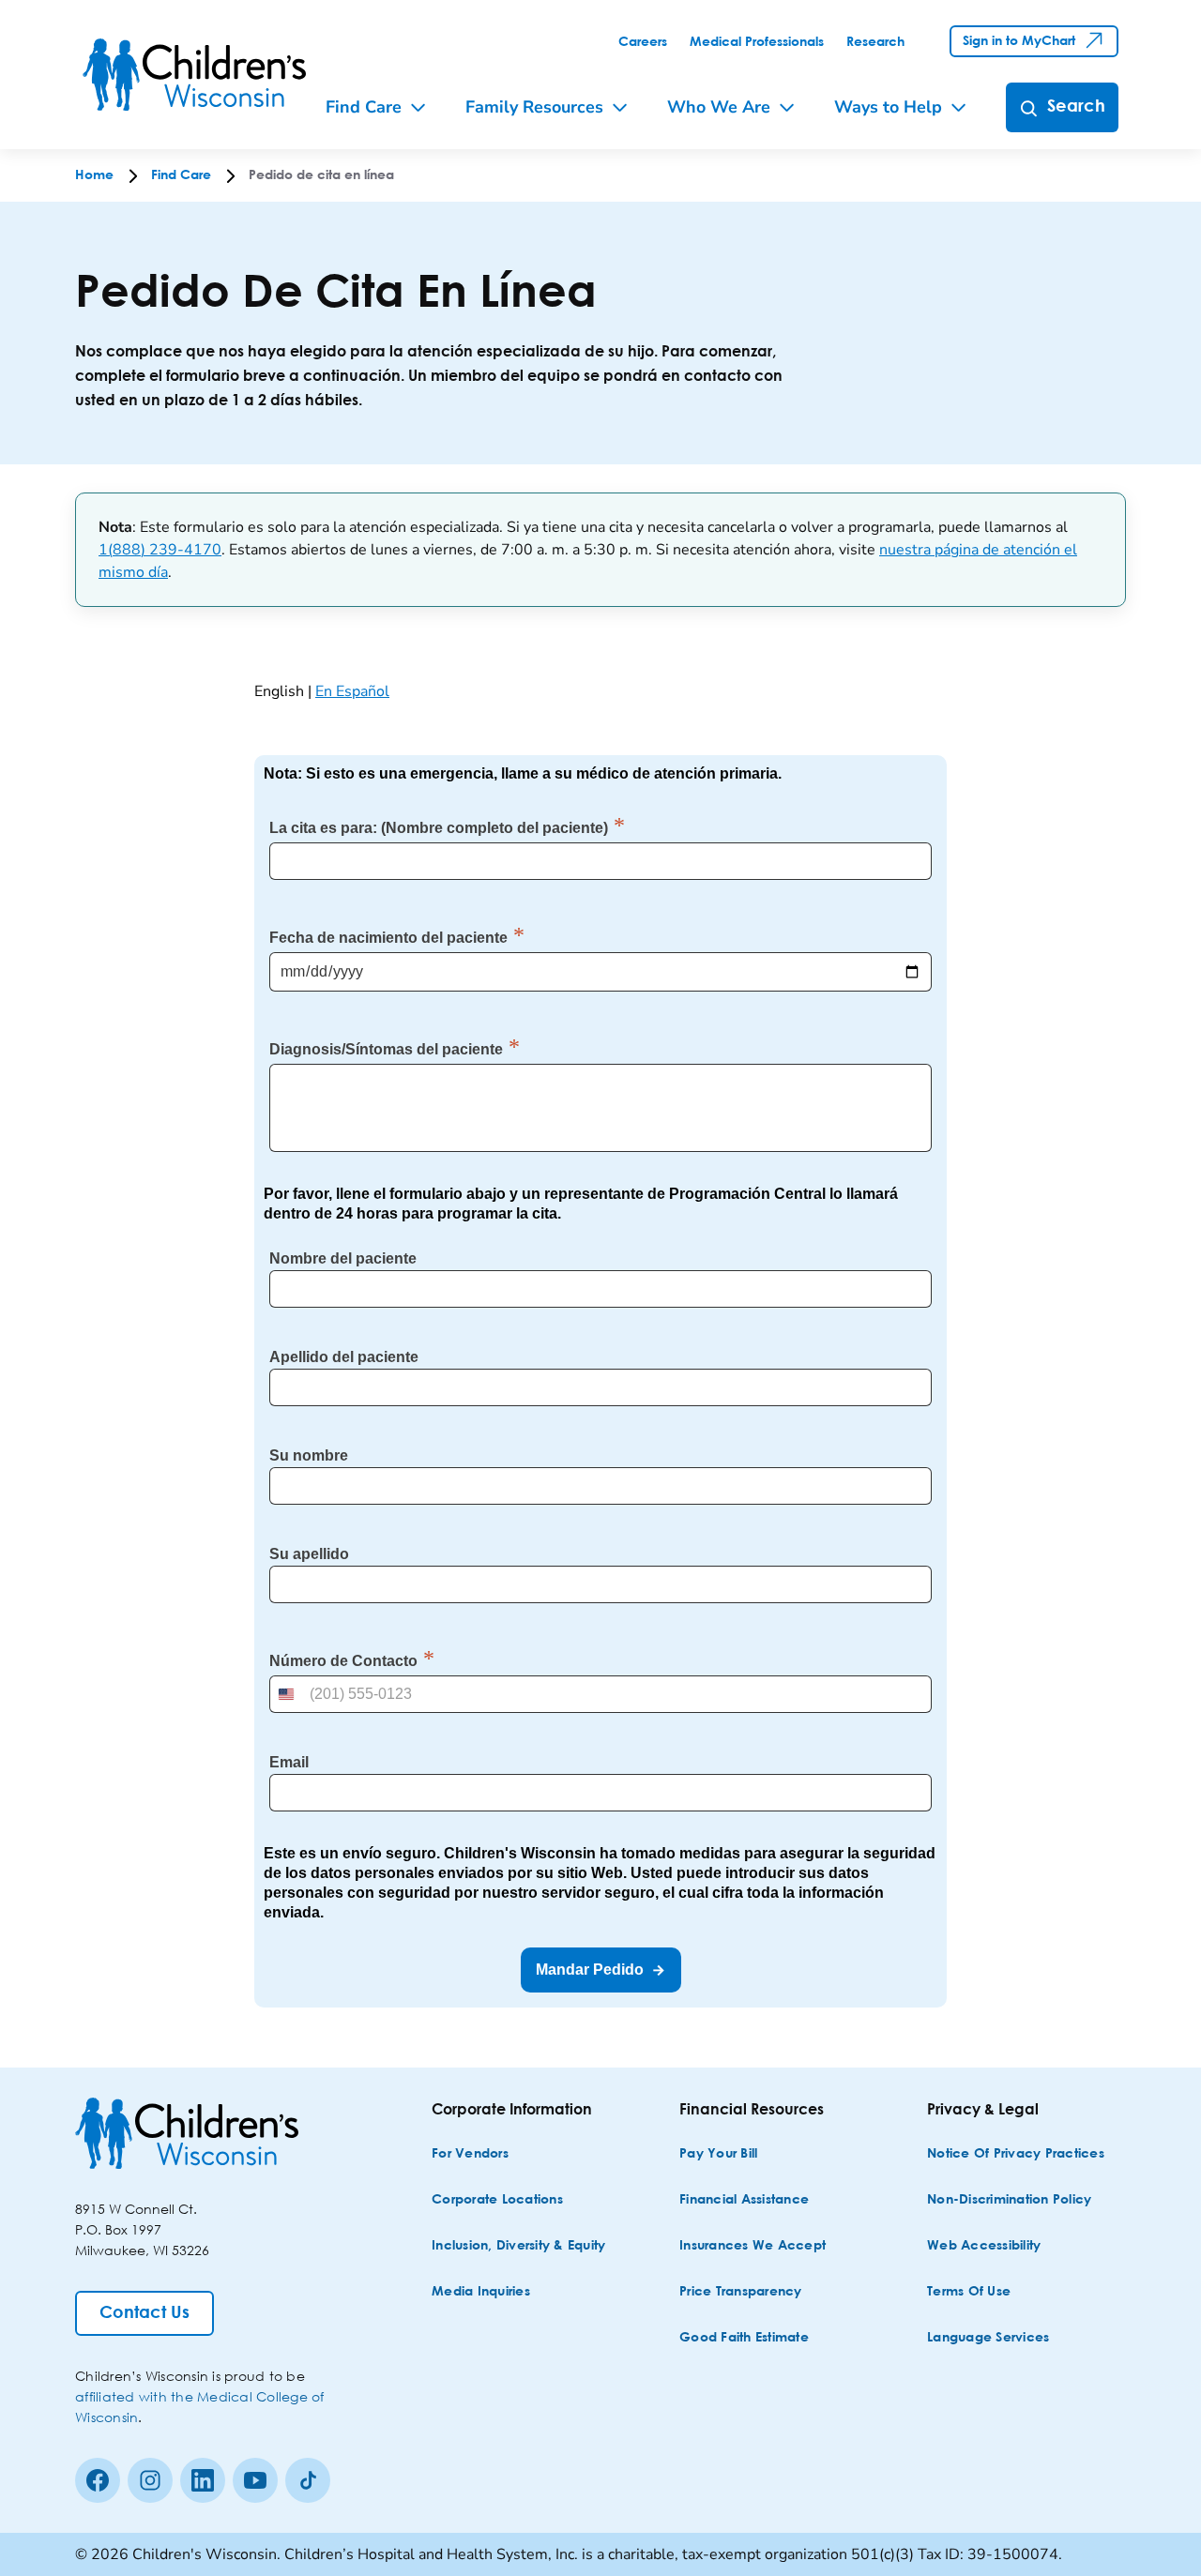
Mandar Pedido (590, 1970)
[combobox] (288, 1694)
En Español (352, 691)
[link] (643, 42)
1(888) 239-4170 (160, 550)
